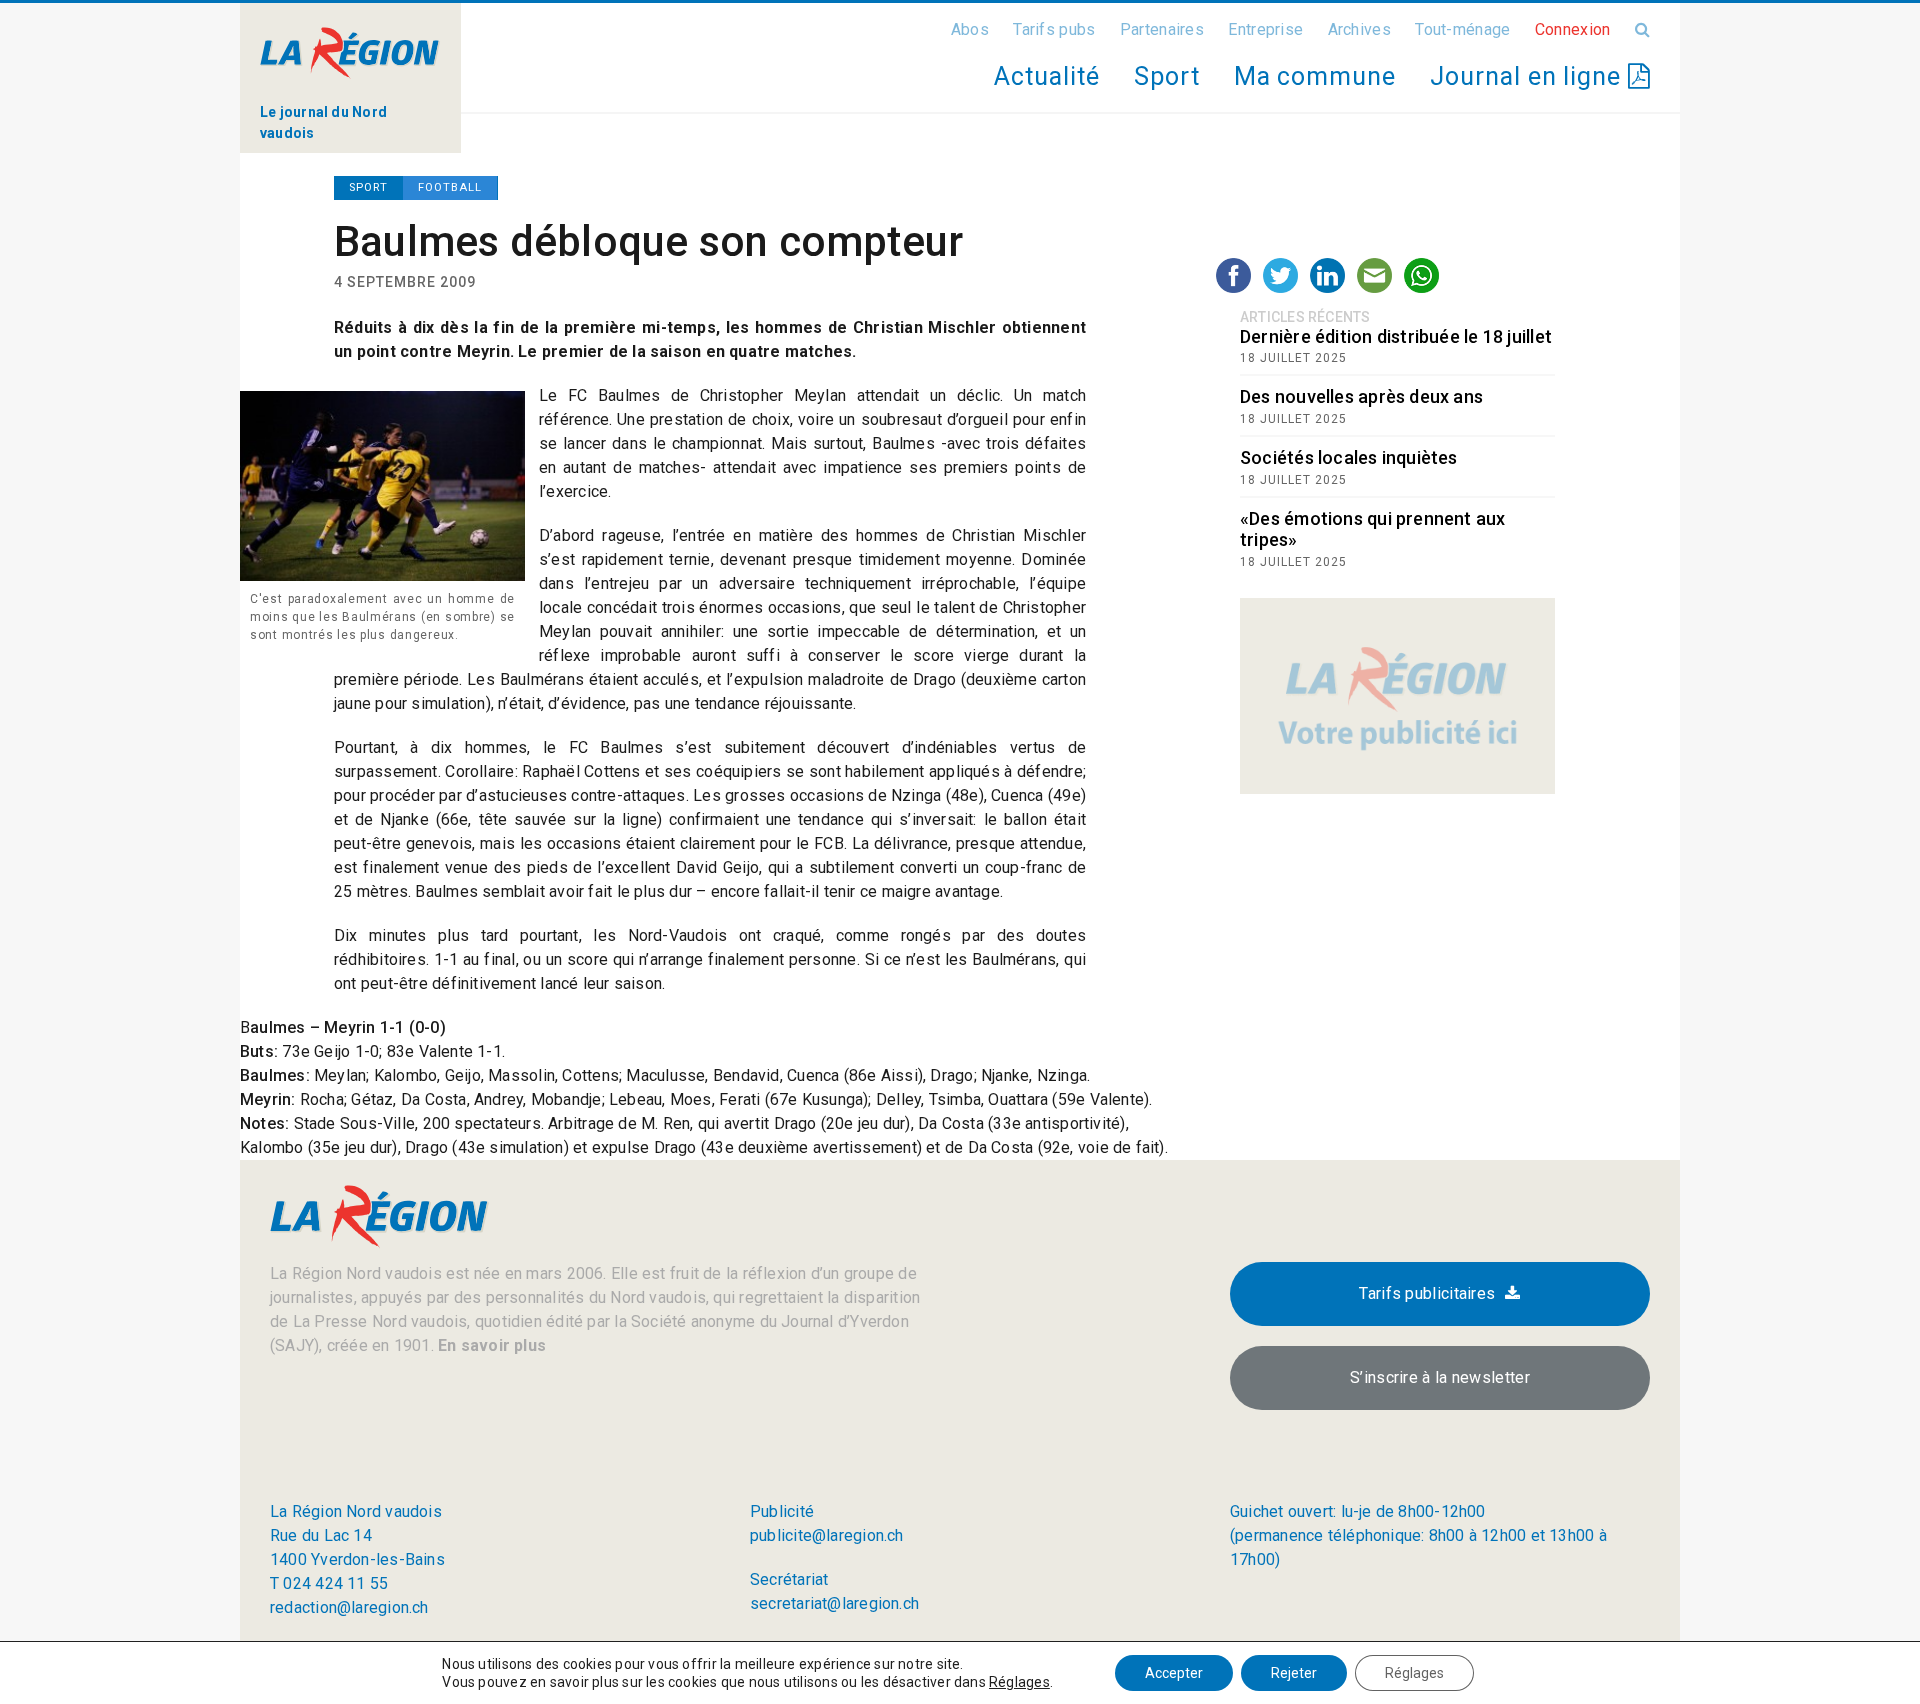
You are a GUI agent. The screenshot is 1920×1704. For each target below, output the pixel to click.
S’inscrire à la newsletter (1440, 1377)
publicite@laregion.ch (827, 1535)
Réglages (1019, 1682)
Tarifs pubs (1054, 29)
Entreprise (1265, 29)
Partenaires (1162, 29)
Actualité (1046, 76)
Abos (970, 29)
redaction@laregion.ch (349, 1607)
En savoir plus (490, 1345)
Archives (1359, 29)
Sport (1167, 76)
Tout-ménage (1462, 29)
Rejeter (1294, 1673)
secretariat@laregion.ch (834, 1603)
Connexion (1573, 29)
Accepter (1174, 1673)
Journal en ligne (1529, 76)
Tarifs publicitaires (1427, 1293)
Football (450, 187)
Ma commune (1315, 76)
